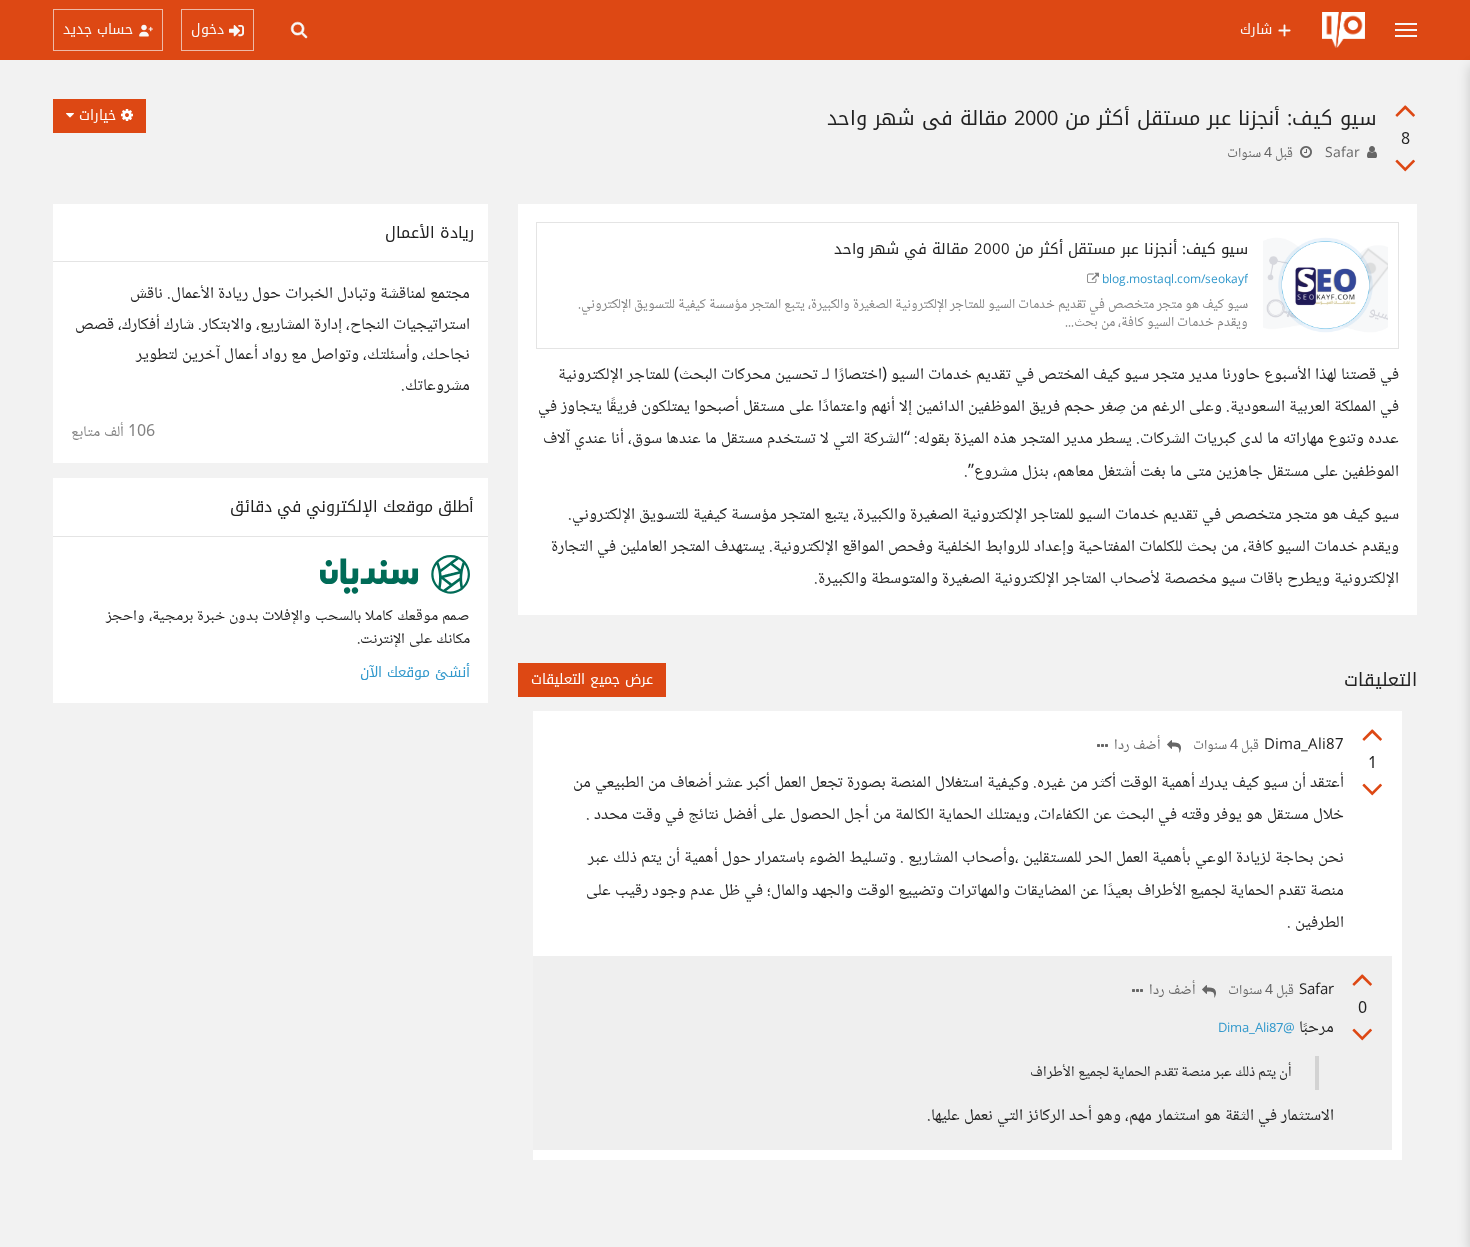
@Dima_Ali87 (1256, 1029)
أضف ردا (1139, 746)
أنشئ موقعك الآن (415, 672)
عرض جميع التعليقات (592, 679)
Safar (1342, 154)
